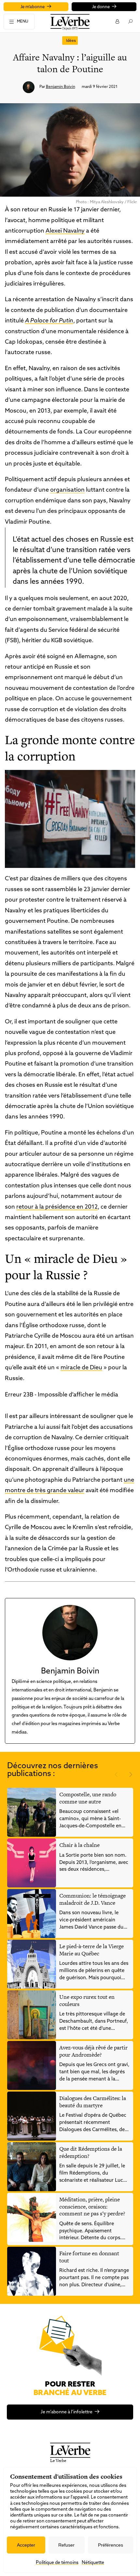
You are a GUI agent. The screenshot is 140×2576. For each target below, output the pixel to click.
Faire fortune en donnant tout (89, 2257)
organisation (67, 490)
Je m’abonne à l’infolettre (67, 2412)
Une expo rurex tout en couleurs (87, 2000)
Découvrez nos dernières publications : (53, 1770)
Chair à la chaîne (79, 1845)
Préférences (111, 2545)
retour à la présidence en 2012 (57, 1207)
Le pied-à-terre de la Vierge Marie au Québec (91, 1950)
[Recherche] (130, 21)
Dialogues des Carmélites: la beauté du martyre (93, 2102)
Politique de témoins (57, 2563)
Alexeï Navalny (65, 231)
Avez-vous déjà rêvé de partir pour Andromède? (93, 2051)
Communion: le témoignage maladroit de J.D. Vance (92, 1899)
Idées (71, 41)
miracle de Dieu (81, 1368)
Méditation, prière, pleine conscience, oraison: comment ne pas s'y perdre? (92, 2206)
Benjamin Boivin (61, 87)
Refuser (66, 2545)
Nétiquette (93, 2563)
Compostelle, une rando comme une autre (88, 1798)
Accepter (26, 2545)
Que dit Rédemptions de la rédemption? (91, 2152)
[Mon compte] (117, 21)
